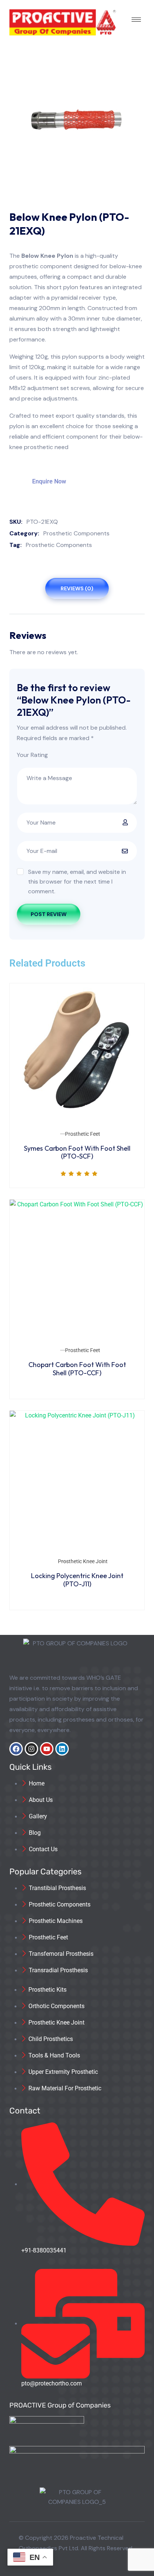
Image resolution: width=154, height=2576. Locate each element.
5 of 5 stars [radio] (88, 755)
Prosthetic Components (76, 533)
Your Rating (32, 755)
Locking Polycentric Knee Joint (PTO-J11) (77, 1580)
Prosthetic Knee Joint (83, 1561)
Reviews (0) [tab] (77, 588)
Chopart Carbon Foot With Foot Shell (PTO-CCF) (77, 1369)
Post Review (49, 914)
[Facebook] (16, 1749)
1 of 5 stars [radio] (55, 755)
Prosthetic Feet (83, 1134)
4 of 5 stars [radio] (80, 755)
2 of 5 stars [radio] (63, 755)
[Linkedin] (62, 1749)
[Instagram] (31, 1749)
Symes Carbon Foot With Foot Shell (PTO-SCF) (77, 1152)
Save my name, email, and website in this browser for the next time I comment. (77, 882)
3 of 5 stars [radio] (71, 755)
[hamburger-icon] (136, 20)
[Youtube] (47, 1749)
